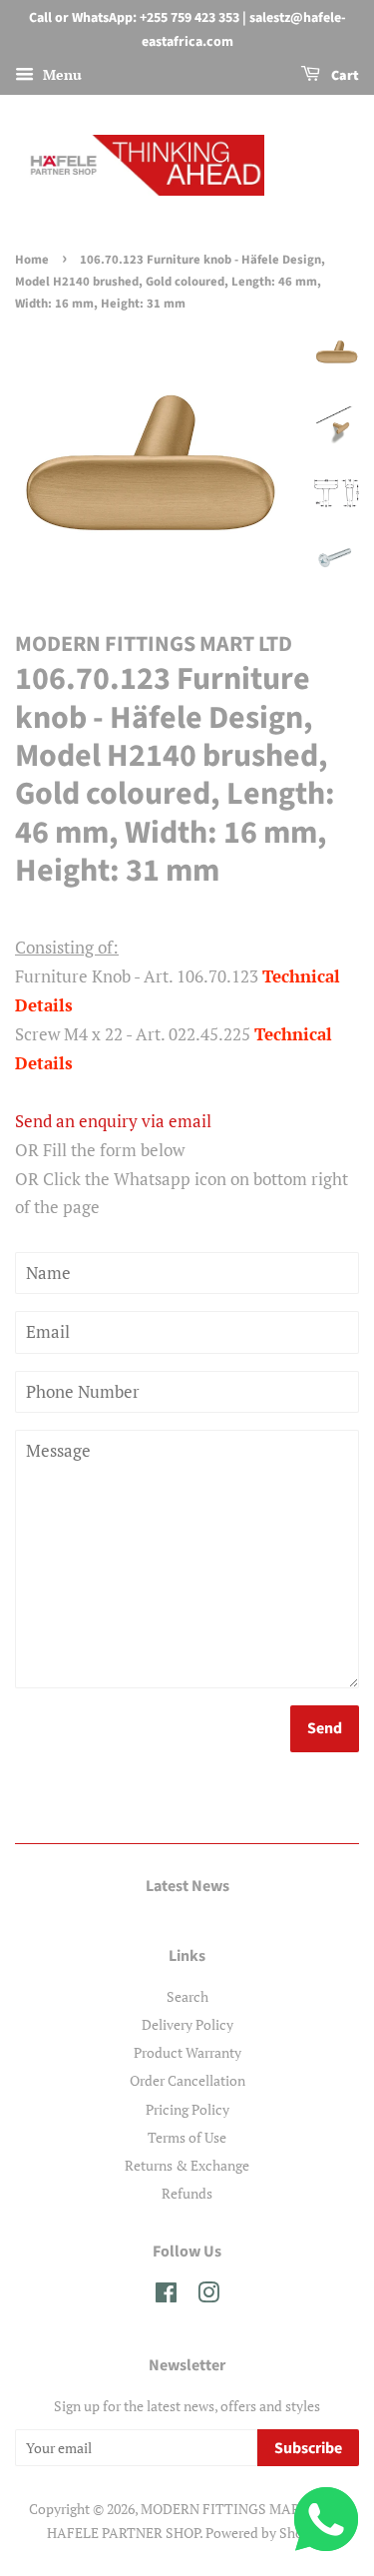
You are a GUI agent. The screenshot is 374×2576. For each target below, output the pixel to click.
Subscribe (308, 2448)
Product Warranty (187, 2052)
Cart (344, 76)
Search (187, 1996)
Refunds (187, 2193)
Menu (60, 74)
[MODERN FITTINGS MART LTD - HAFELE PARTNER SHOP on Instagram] (208, 2296)
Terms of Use (187, 2137)
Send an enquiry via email (113, 1121)
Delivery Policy (187, 2024)
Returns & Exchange (187, 2165)
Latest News (187, 1886)
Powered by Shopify (266, 2533)
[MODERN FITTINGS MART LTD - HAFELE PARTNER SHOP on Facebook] (166, 2296)
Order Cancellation (187, 2080)
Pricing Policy (187, 2109)
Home (32, 260)
